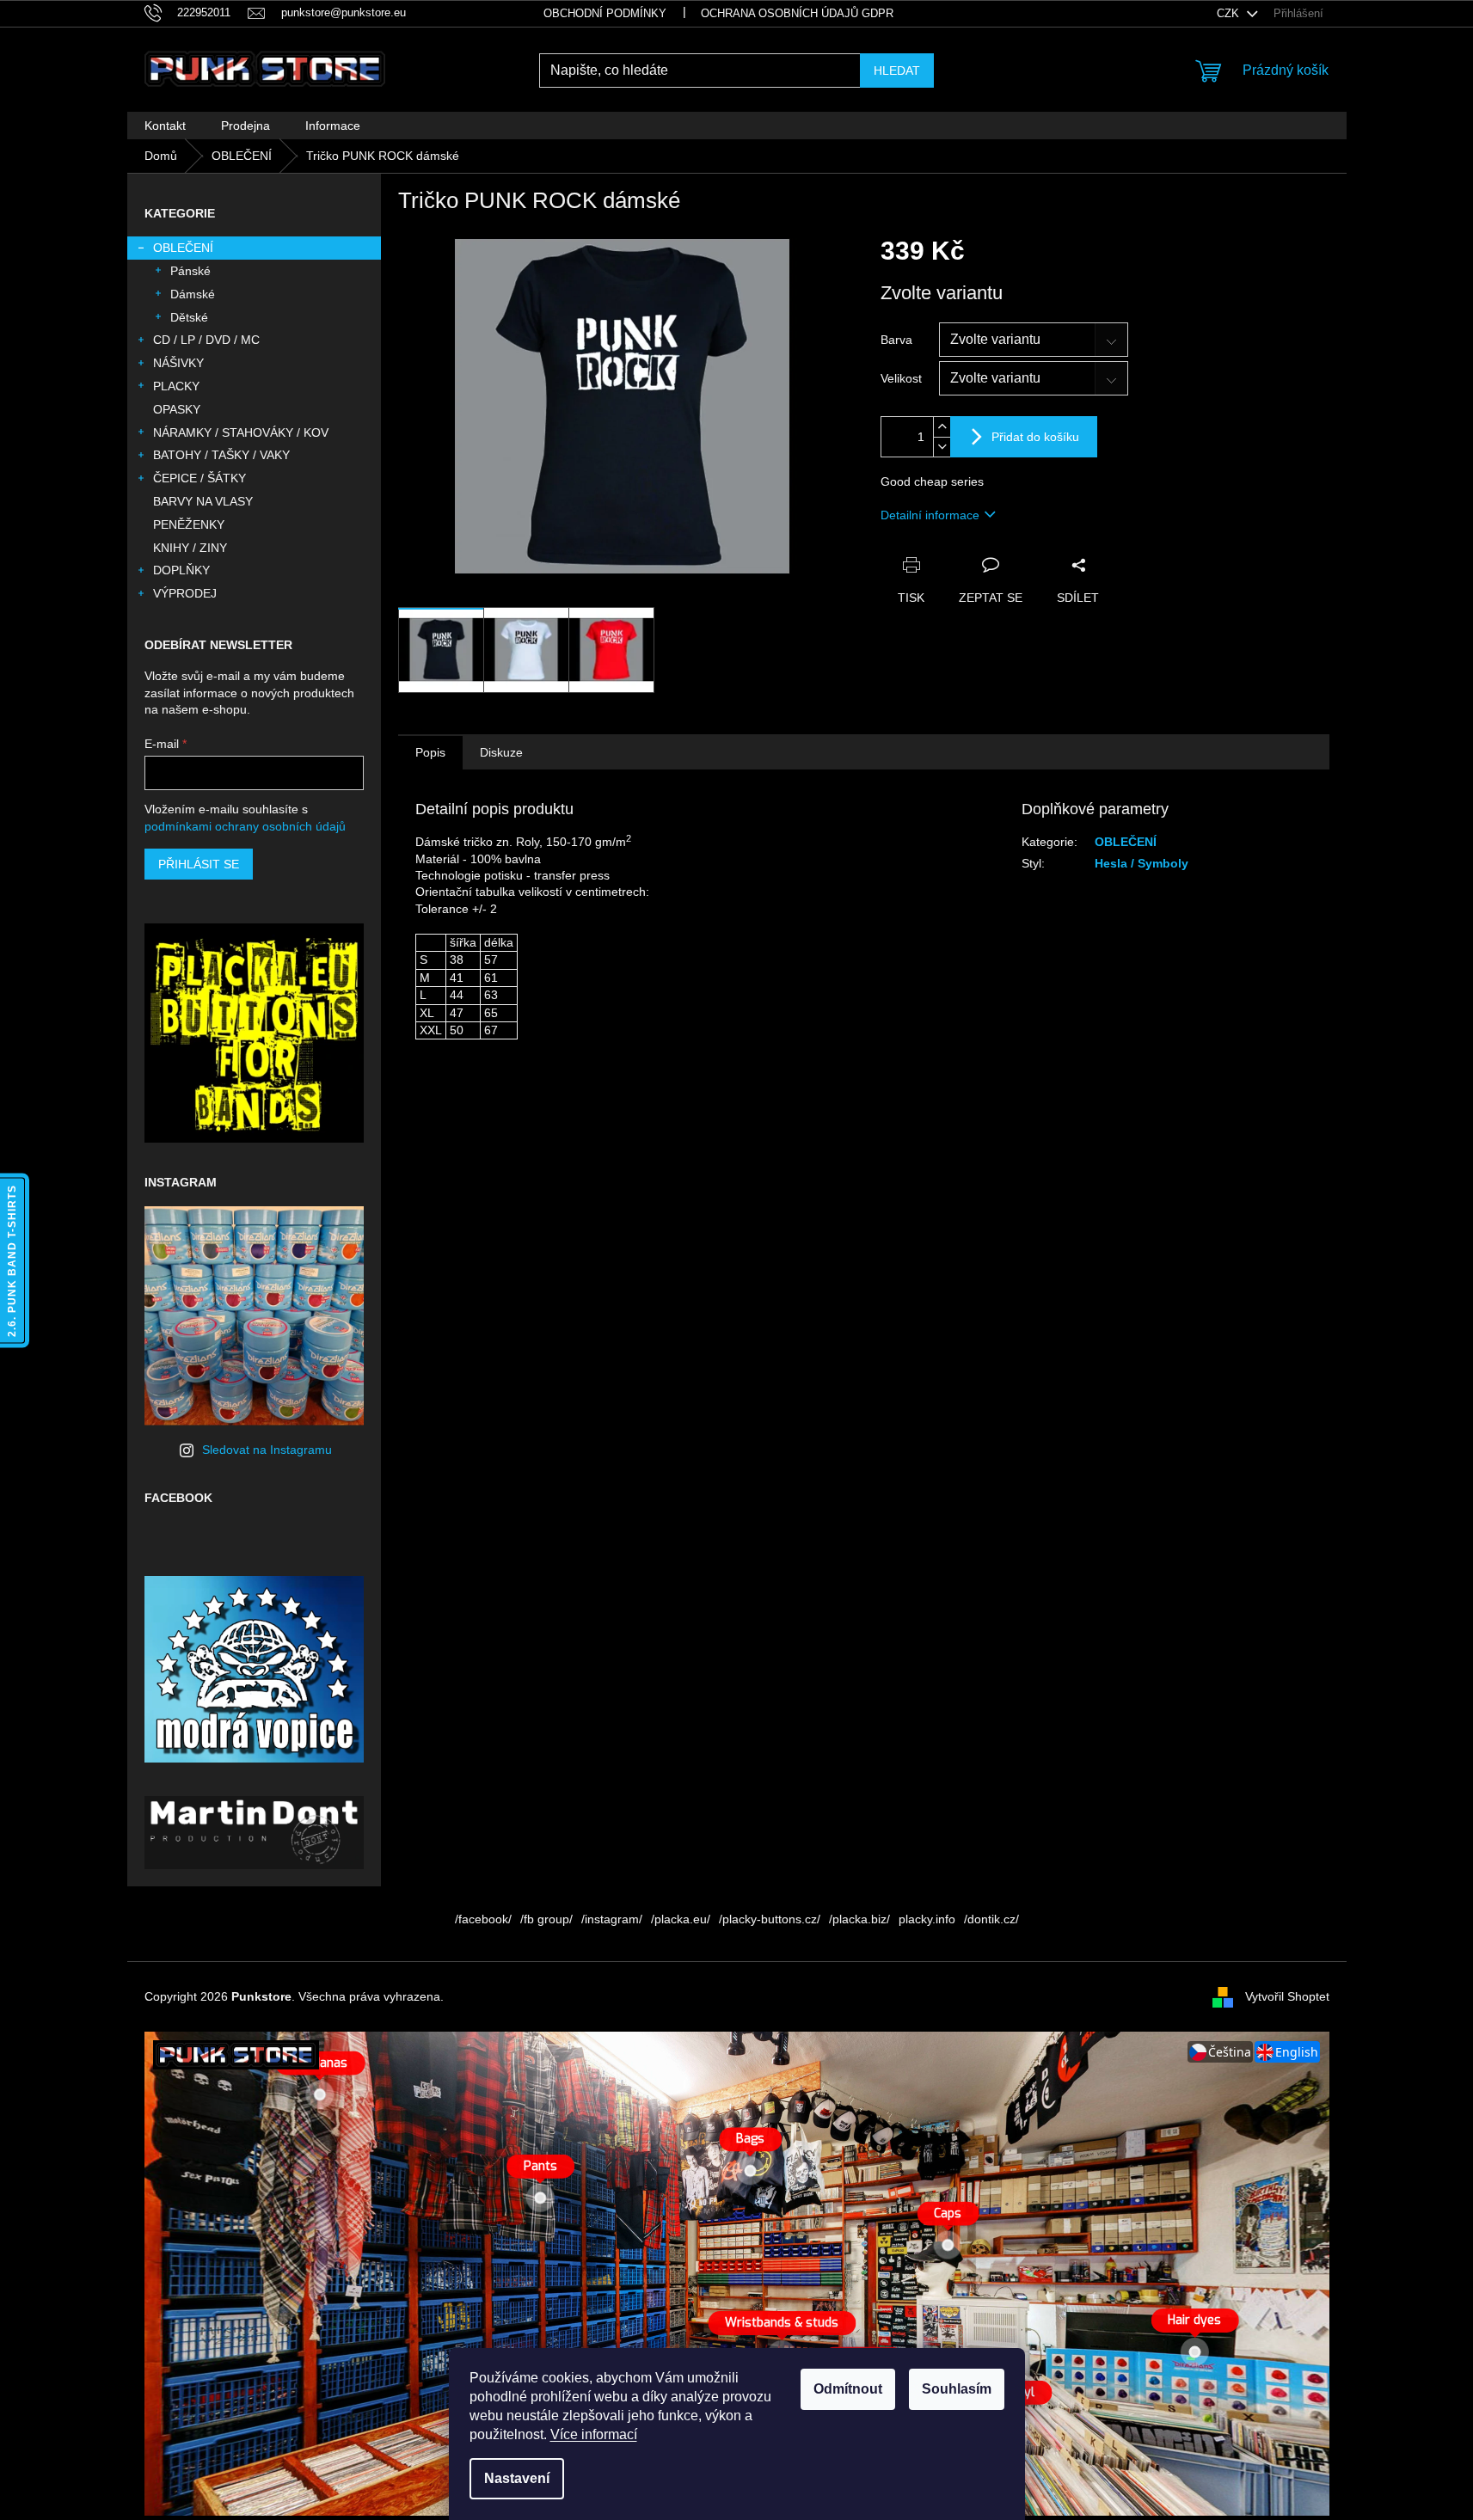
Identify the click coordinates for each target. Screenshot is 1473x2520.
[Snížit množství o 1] (942, 447)
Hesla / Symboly (1142, 863)
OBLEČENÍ (183, 248)
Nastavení (517, 2478)
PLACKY (176, 386)
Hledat (897, 71)
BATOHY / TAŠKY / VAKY (221, 455)
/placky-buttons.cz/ (770, 1919)
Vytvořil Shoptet (1287, 1996)
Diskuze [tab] (501, 752)
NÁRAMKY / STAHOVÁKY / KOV (241, 432)
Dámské (193, 294)
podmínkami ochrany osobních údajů (245, 826)
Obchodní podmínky (605, 13)
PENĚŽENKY (189, 524)
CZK (1230, 13)
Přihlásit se (199, 864)
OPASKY (177, 409)
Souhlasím (957, 2389)
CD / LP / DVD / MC (206, 340)
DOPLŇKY (181, 570)
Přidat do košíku (1035, 437)
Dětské (189, 317)
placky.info (927, 1919)
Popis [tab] (430, 752)
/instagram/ (612, 1919)
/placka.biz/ (859, 1919)
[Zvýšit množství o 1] (942, 427)
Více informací (594, 2434)
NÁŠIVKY (178, 363)
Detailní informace (930, 515)
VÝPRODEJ (185, 593)
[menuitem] (165, 126)
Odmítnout (848, 2389)
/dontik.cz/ (991, 1919)
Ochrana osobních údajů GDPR (797, 13)
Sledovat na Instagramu (267, 1450)
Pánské (190, 271)
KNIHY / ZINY (190, 548)
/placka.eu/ (681, 1919)
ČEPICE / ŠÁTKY (199, 478)
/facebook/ (483, 1919)
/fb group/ (546, 1919)
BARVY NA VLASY (203, 501)
